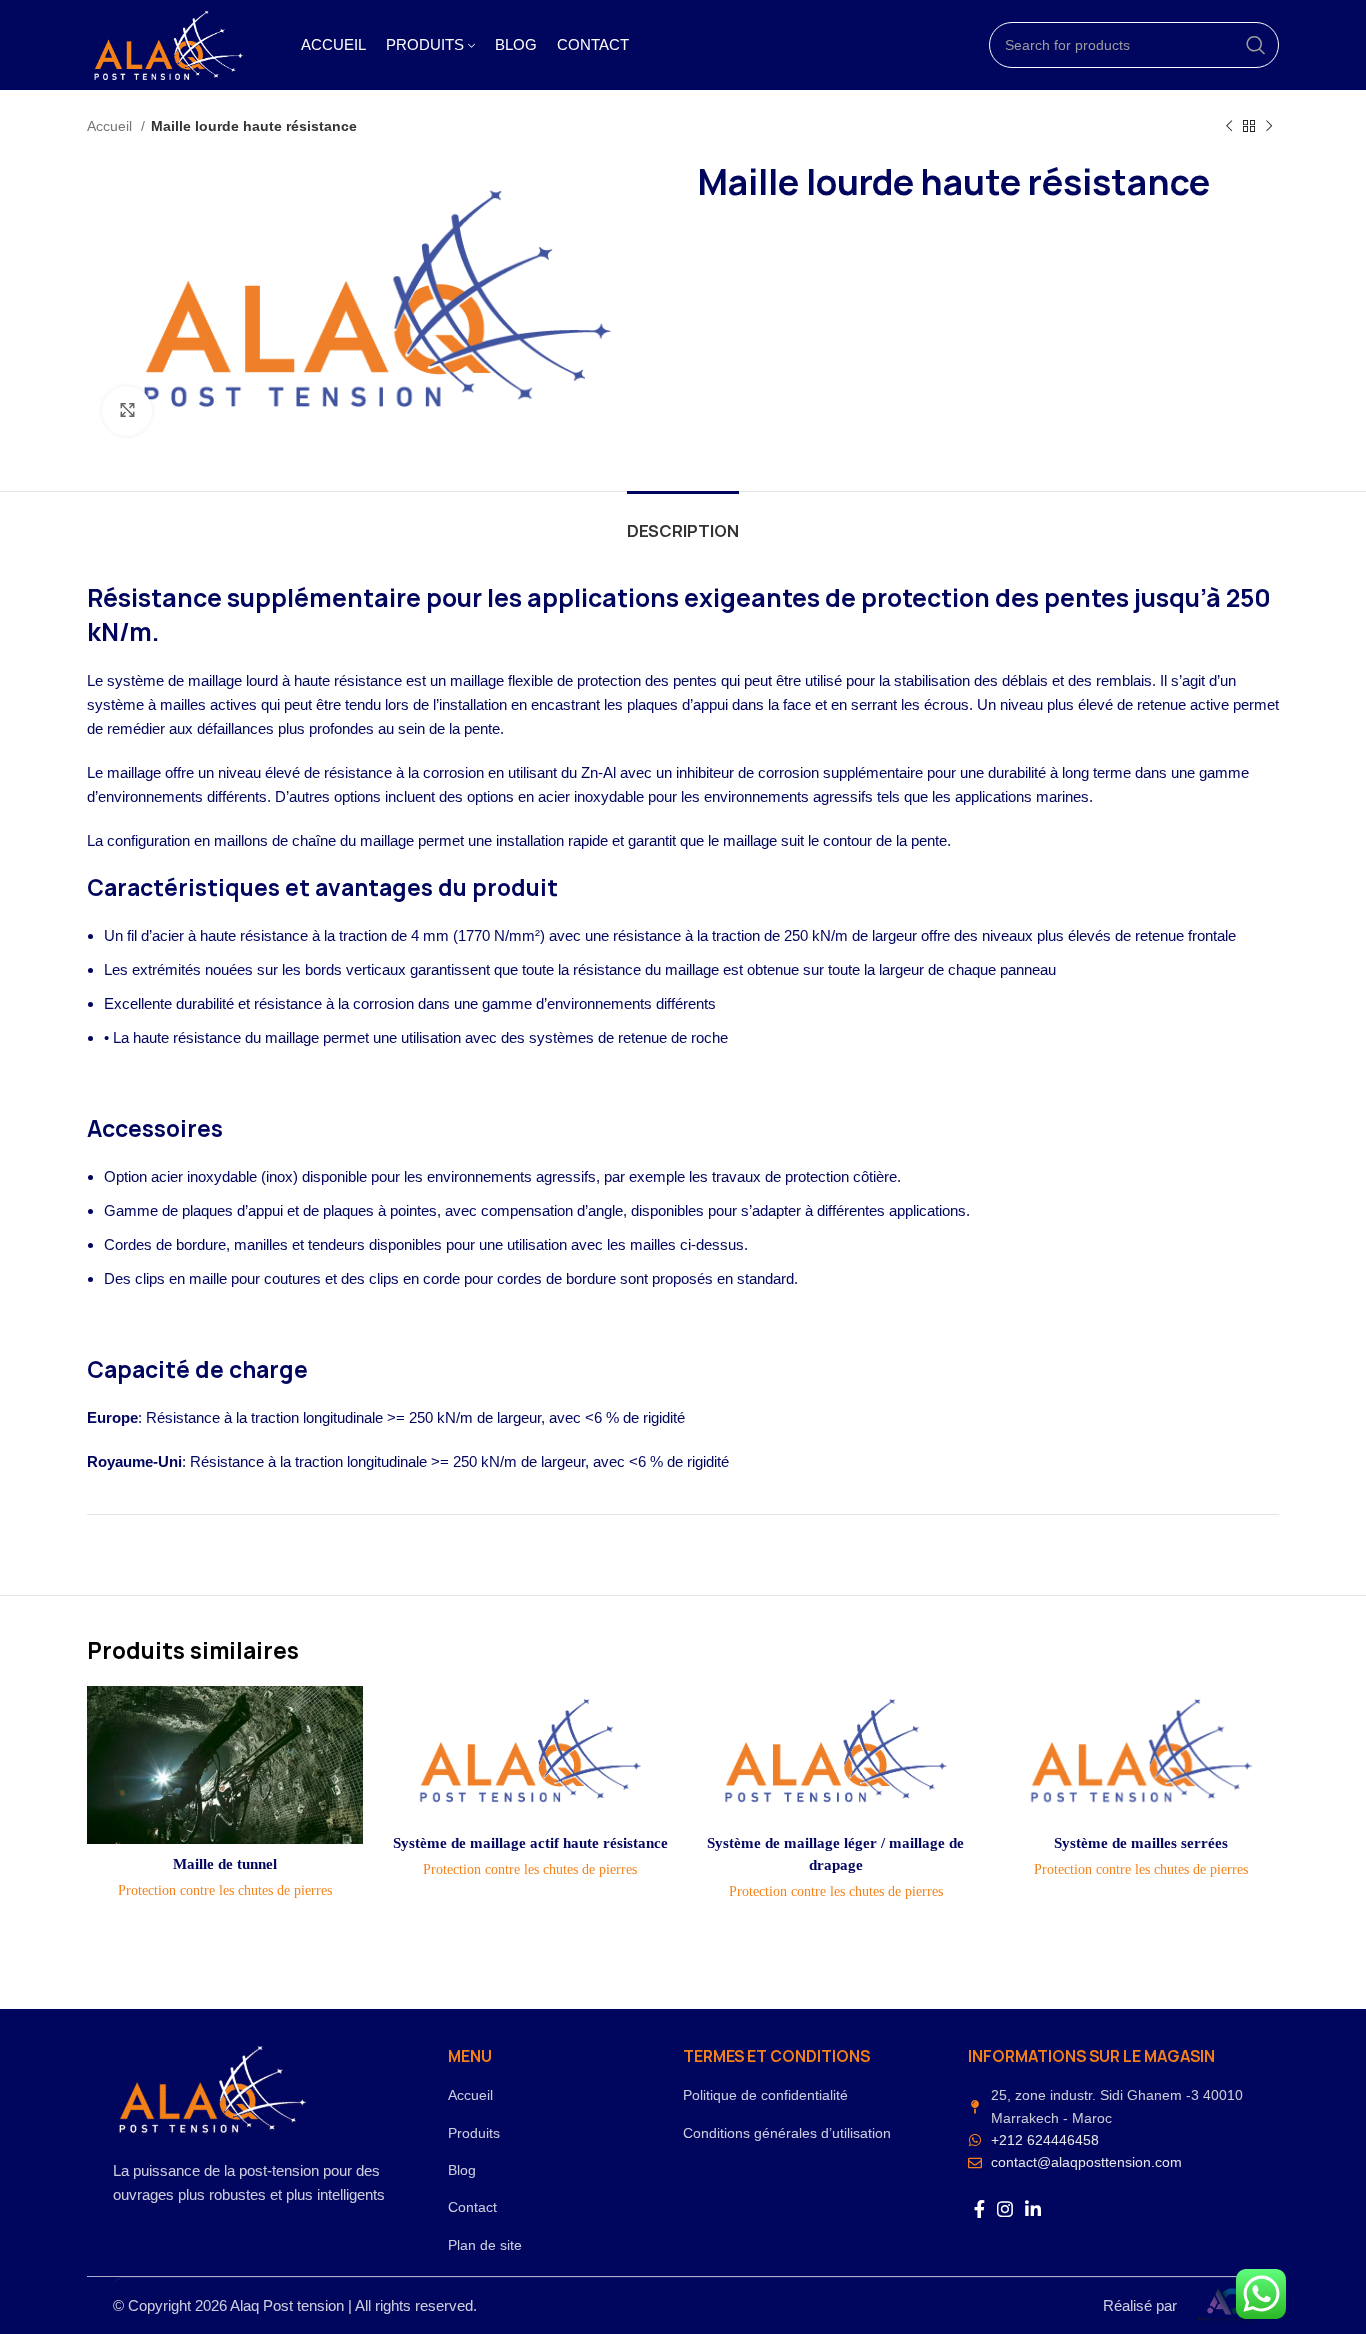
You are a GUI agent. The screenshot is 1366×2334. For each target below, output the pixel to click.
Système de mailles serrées (1141, 1843)
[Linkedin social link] (1033, 2209)
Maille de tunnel (225, 1864)
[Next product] (1269, 126)
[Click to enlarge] (127, 411)
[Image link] (213, 2087)
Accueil (111, 126)
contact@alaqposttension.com (1086, 2162)
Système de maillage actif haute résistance (530, 1843)
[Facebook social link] (979, 2209)
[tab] (683, 521)
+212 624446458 (1045, 2140)
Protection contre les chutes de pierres (225, 1890)
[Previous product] (1229, 126)
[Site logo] (169, 43)
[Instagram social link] (1005, 2209)
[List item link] (565, 2095)
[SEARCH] (1256, 45)
